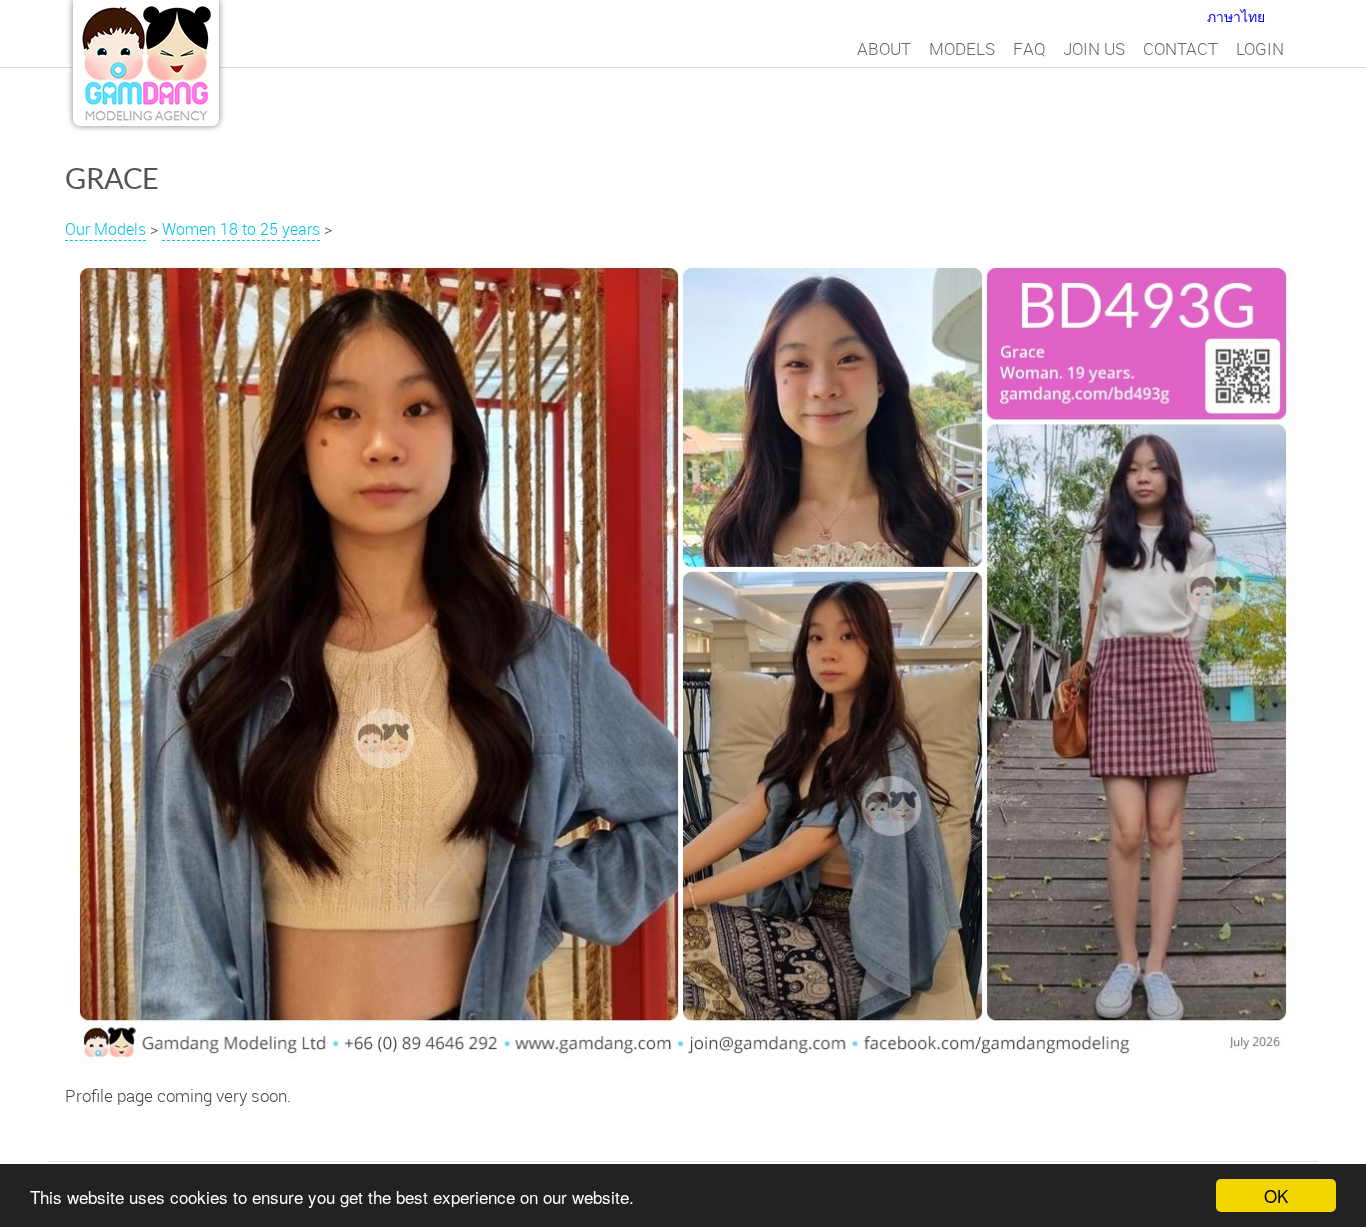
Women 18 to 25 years (241, 229)
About (884, 48)
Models (962, 48)
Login (1260, 48)
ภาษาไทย (1236, 17)
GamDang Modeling (146, 63)
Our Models (105, 229)
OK (1276, 1195)
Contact (1180, 48)
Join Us (1094, 48)
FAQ (1029, 48)
